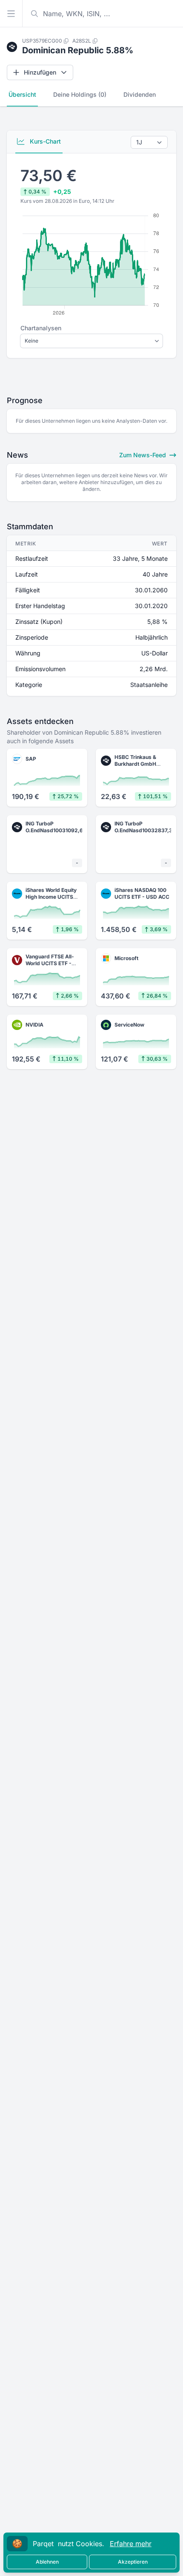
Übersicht (22, 94)
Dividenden (140, 94)
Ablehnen (47, 2562)
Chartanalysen (41, 328)
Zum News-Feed (143, 455)
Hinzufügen (40, 72)
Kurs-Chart (44, 141)
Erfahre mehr (131, 2544)
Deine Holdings (80, 94)
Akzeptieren (133, 2562)
